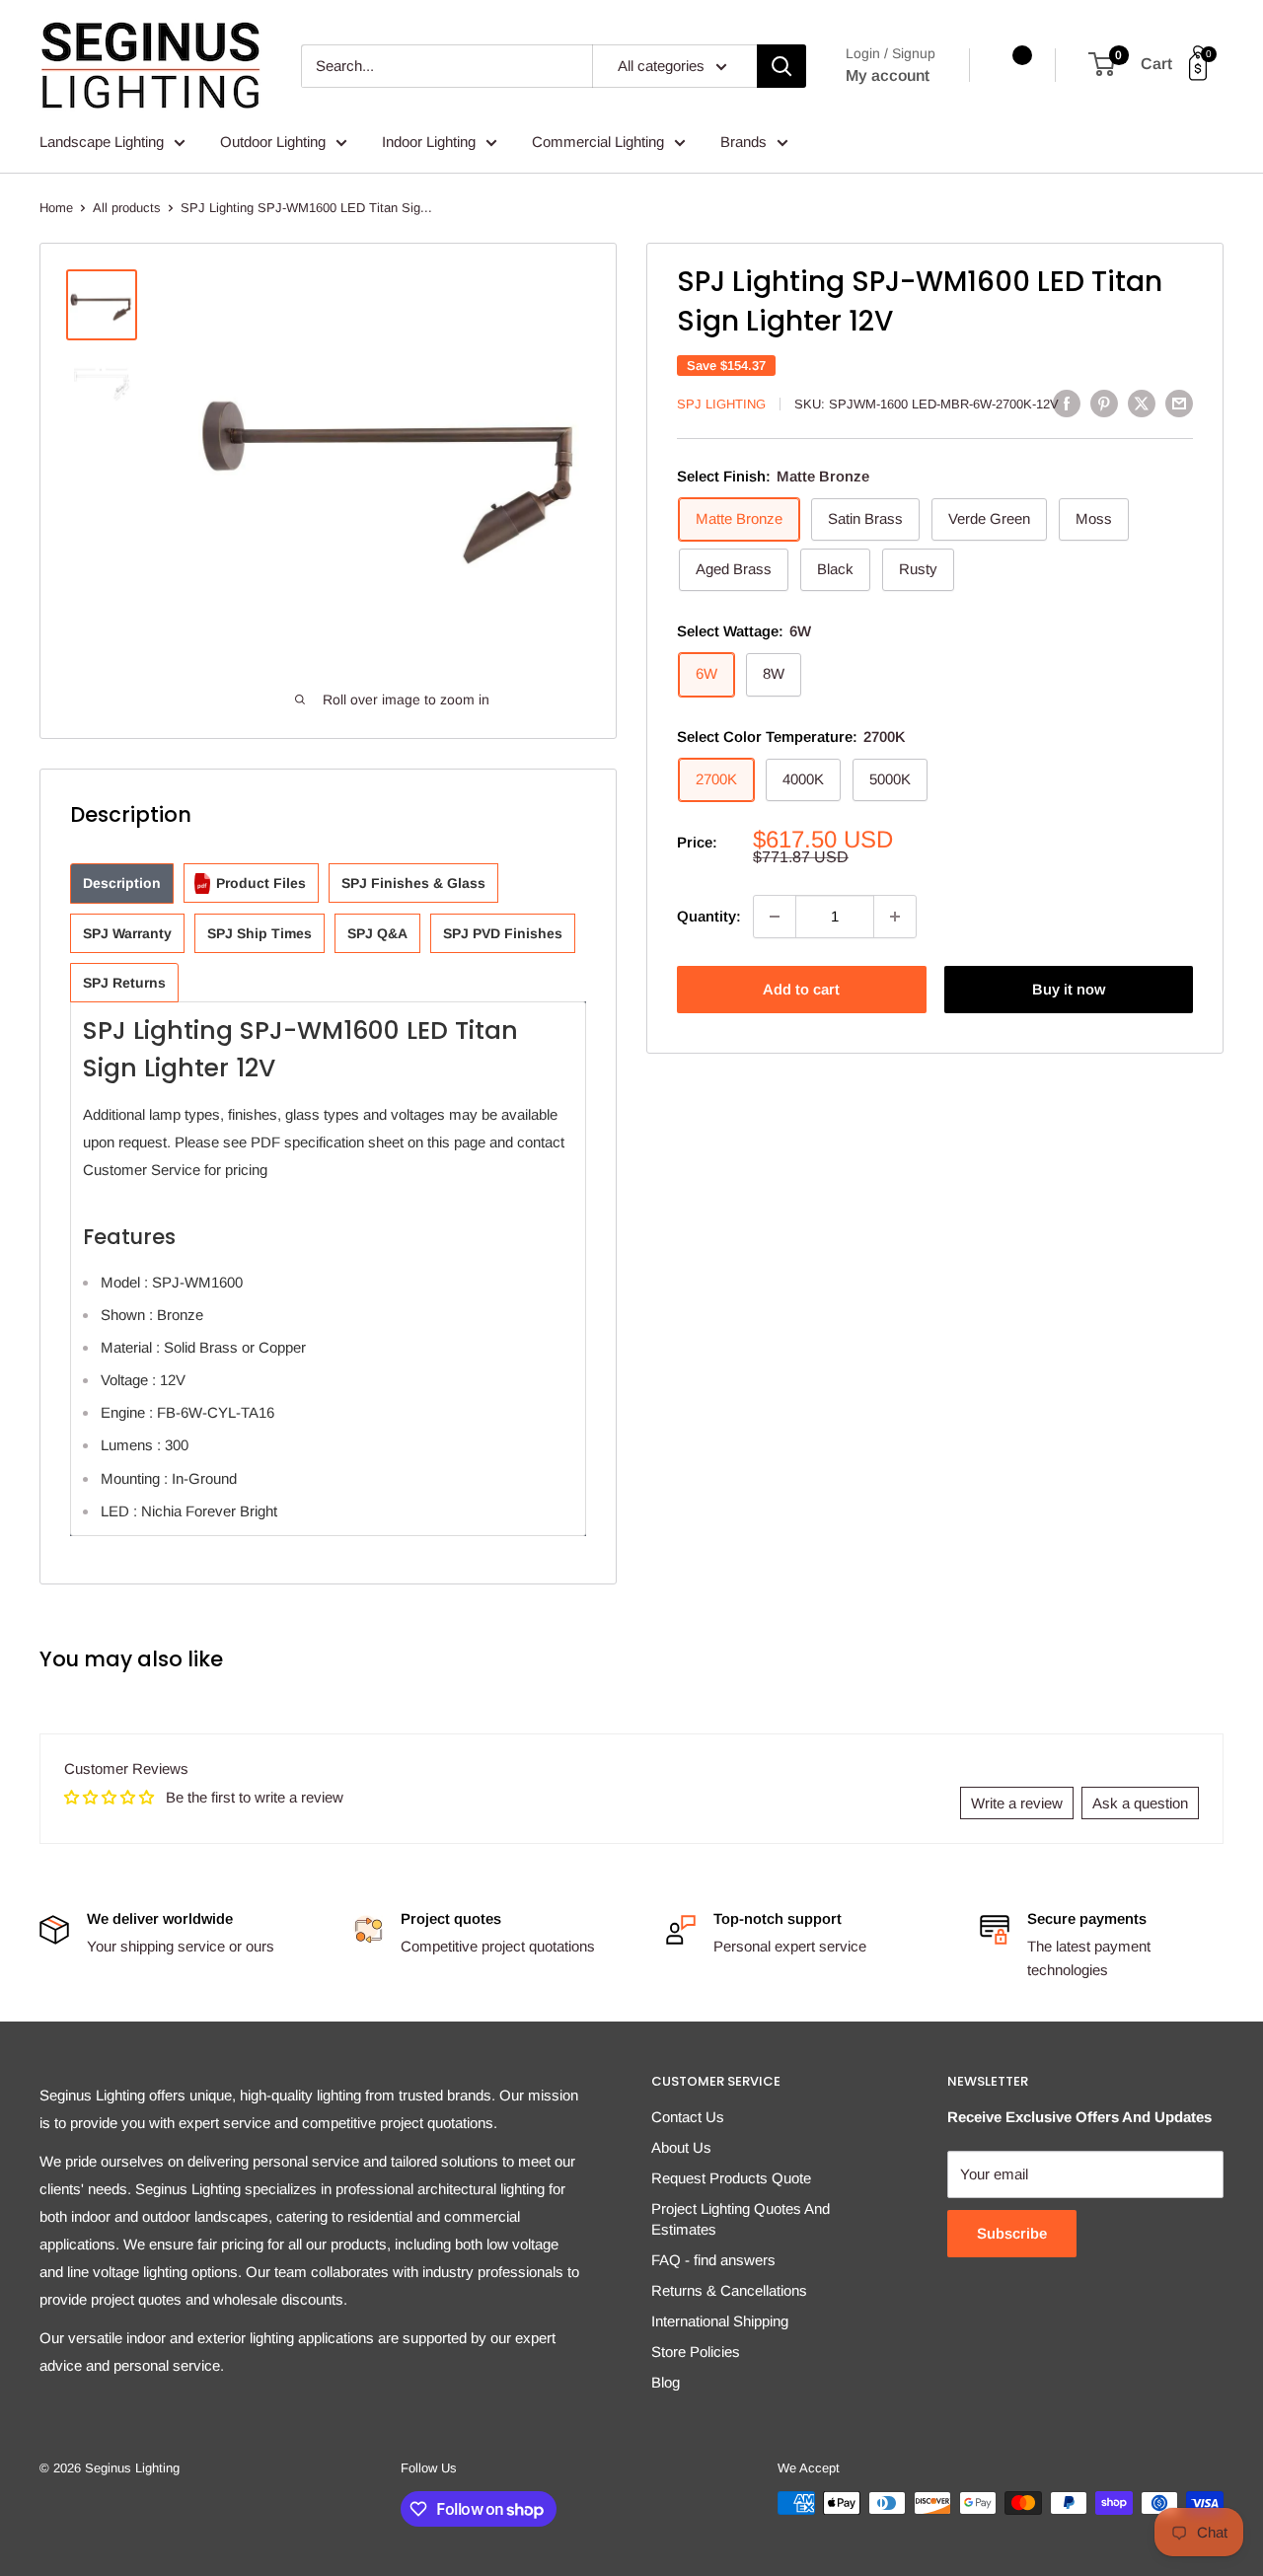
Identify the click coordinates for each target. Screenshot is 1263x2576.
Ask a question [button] (1140, 1803)
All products (127, 208)
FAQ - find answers (713, 2260)
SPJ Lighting (721, 404)
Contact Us (688, 2117)
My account (888, 75)
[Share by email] (1179, 403)
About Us (681, 2147)
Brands (743, 142)
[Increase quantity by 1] (895, 917)
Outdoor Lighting (273, 142)
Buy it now (1069, 989)
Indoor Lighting (429, 142)
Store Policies (696, 2352)
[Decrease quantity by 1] (775, 917)
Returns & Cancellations (729, 2290)
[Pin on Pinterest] (1104, 403)
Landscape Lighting (102, 142)
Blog (666, 2382)
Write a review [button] (1017, 1803)
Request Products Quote (731, 2178)
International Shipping (720, 2321)
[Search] (781, 66)
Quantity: (709, 916)
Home (56, 208)
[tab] (122, 883)
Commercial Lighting (598, 142)
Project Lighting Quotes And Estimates (741, 2219)
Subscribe (1012, 2233)
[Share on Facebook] (1067, 403)
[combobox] (446, 66)
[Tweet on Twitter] (1142, 403)
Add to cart (801, 989)
